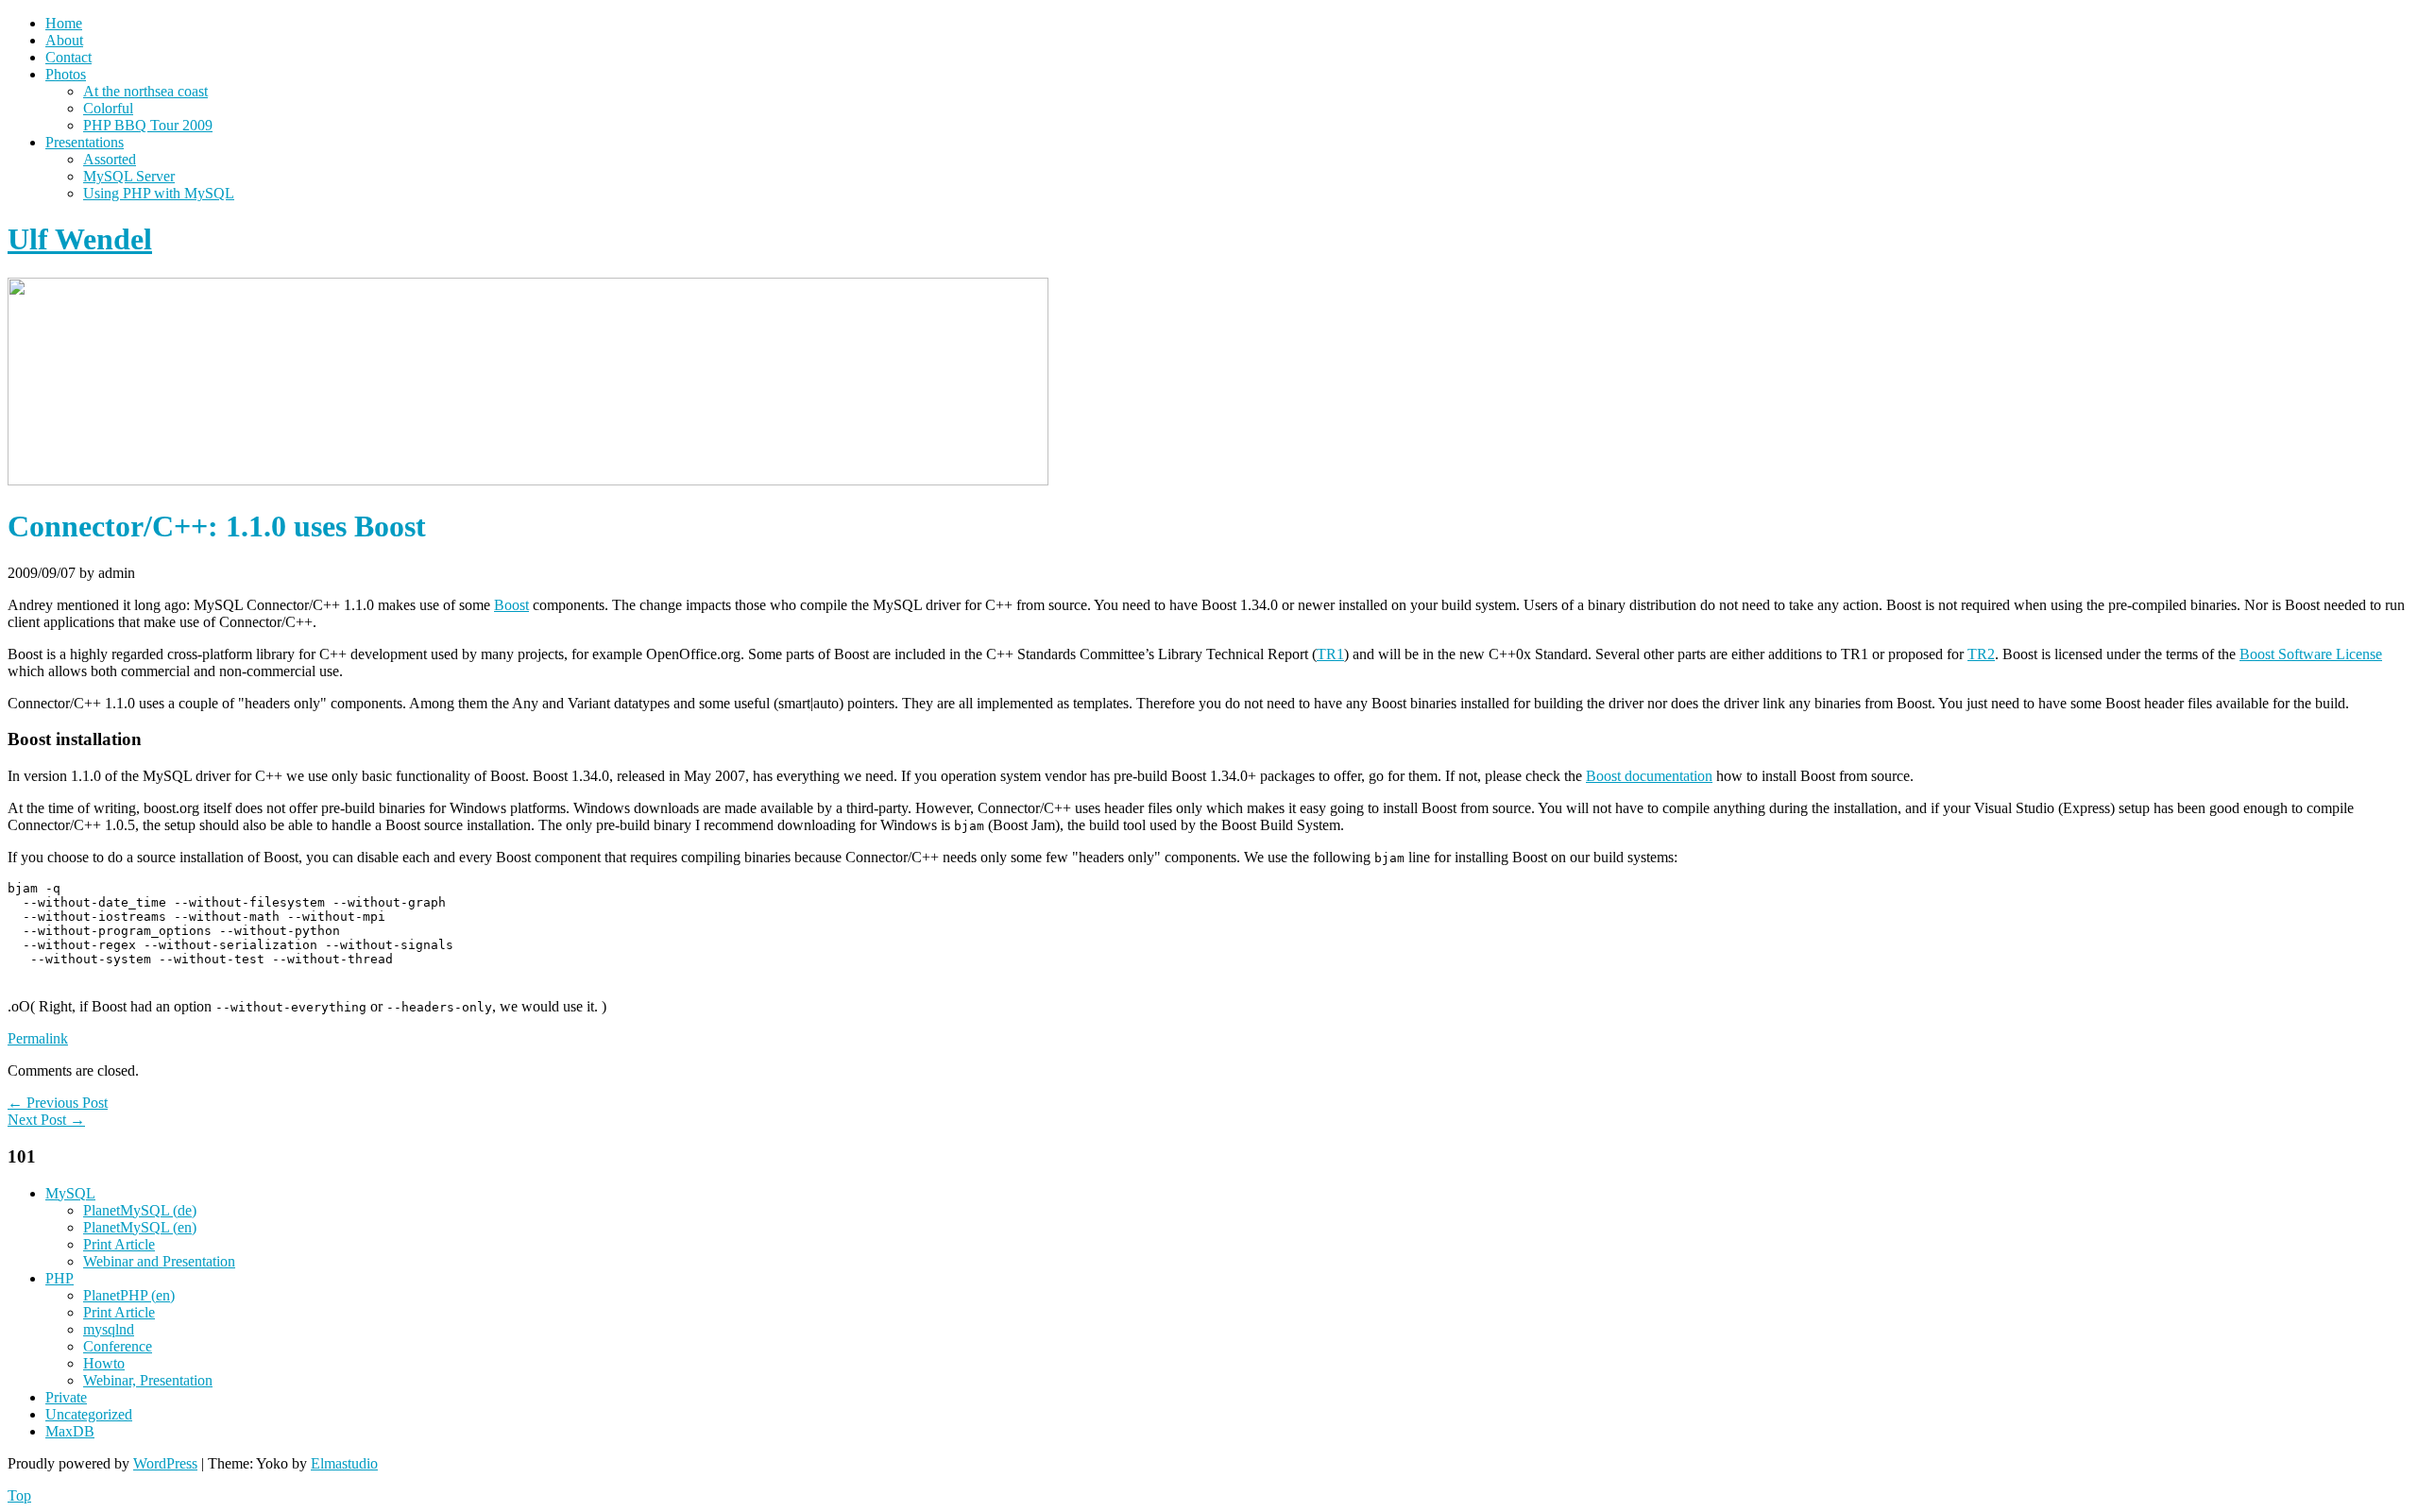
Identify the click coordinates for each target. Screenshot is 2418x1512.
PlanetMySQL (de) (140, 1210)
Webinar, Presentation (148, 1380)
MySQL (70, 1193)
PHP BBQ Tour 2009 (148, 125)
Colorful (108, 108)
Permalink (38, 1038)
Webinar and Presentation (159, 1261)
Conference (118, 1346)
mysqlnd (109, 1329)
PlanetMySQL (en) (140, 1227)
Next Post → (46, 1120)
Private (66, 1397)
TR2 (1981, 654)
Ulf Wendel (80, 239)
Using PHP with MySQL (159, 193)
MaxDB (70, 1431)
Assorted (110, 159)
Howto (104, 1363)
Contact (68, 57)
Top (19, 1495)
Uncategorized (89, 1414)
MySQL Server (129, 176)
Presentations (85, 142)
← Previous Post (58, 1103)
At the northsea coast (145, 91)
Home (64, 23)
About (64, 40)
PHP (60, 1278)
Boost (511, 605)
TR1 (1330, 654)
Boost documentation (1649, 776)
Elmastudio (344, 1463)
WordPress (165, 1463)
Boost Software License (2311, 654)
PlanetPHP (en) (129, 1295)
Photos (66, 74)
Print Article (119, 1244)
